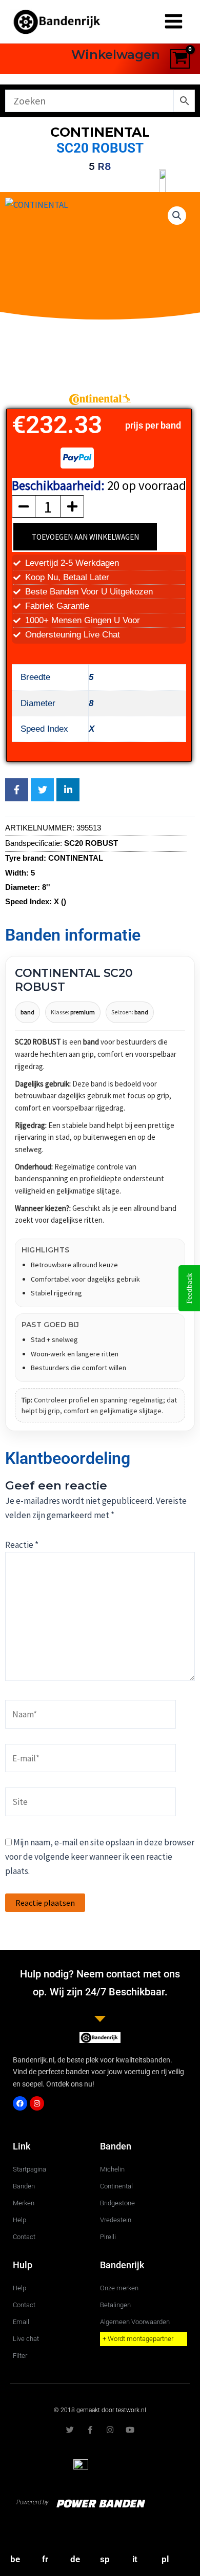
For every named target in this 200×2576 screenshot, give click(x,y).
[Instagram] (37, 2103)
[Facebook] (20, 2103)
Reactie (22, 1545)
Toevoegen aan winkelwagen (85, 537)
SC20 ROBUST (100, 148)
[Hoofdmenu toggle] (174, 22)
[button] (177, 216)
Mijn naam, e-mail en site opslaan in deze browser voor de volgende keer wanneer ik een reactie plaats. (100, 1857)
